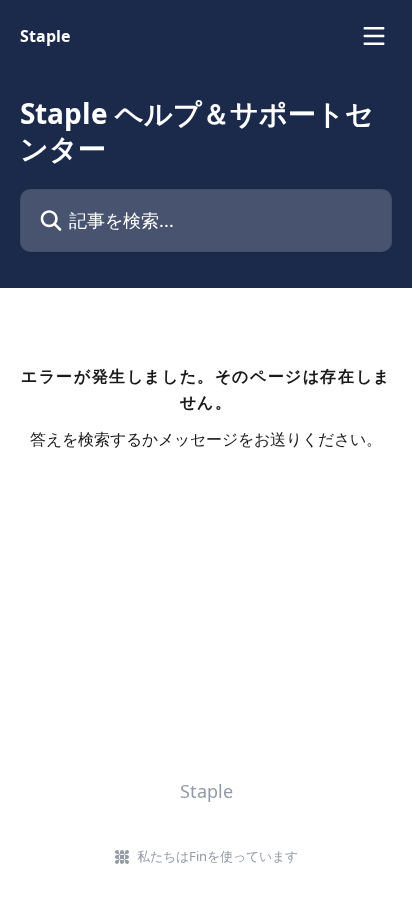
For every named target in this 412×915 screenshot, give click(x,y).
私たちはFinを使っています (217, 856)
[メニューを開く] (374, 36)
